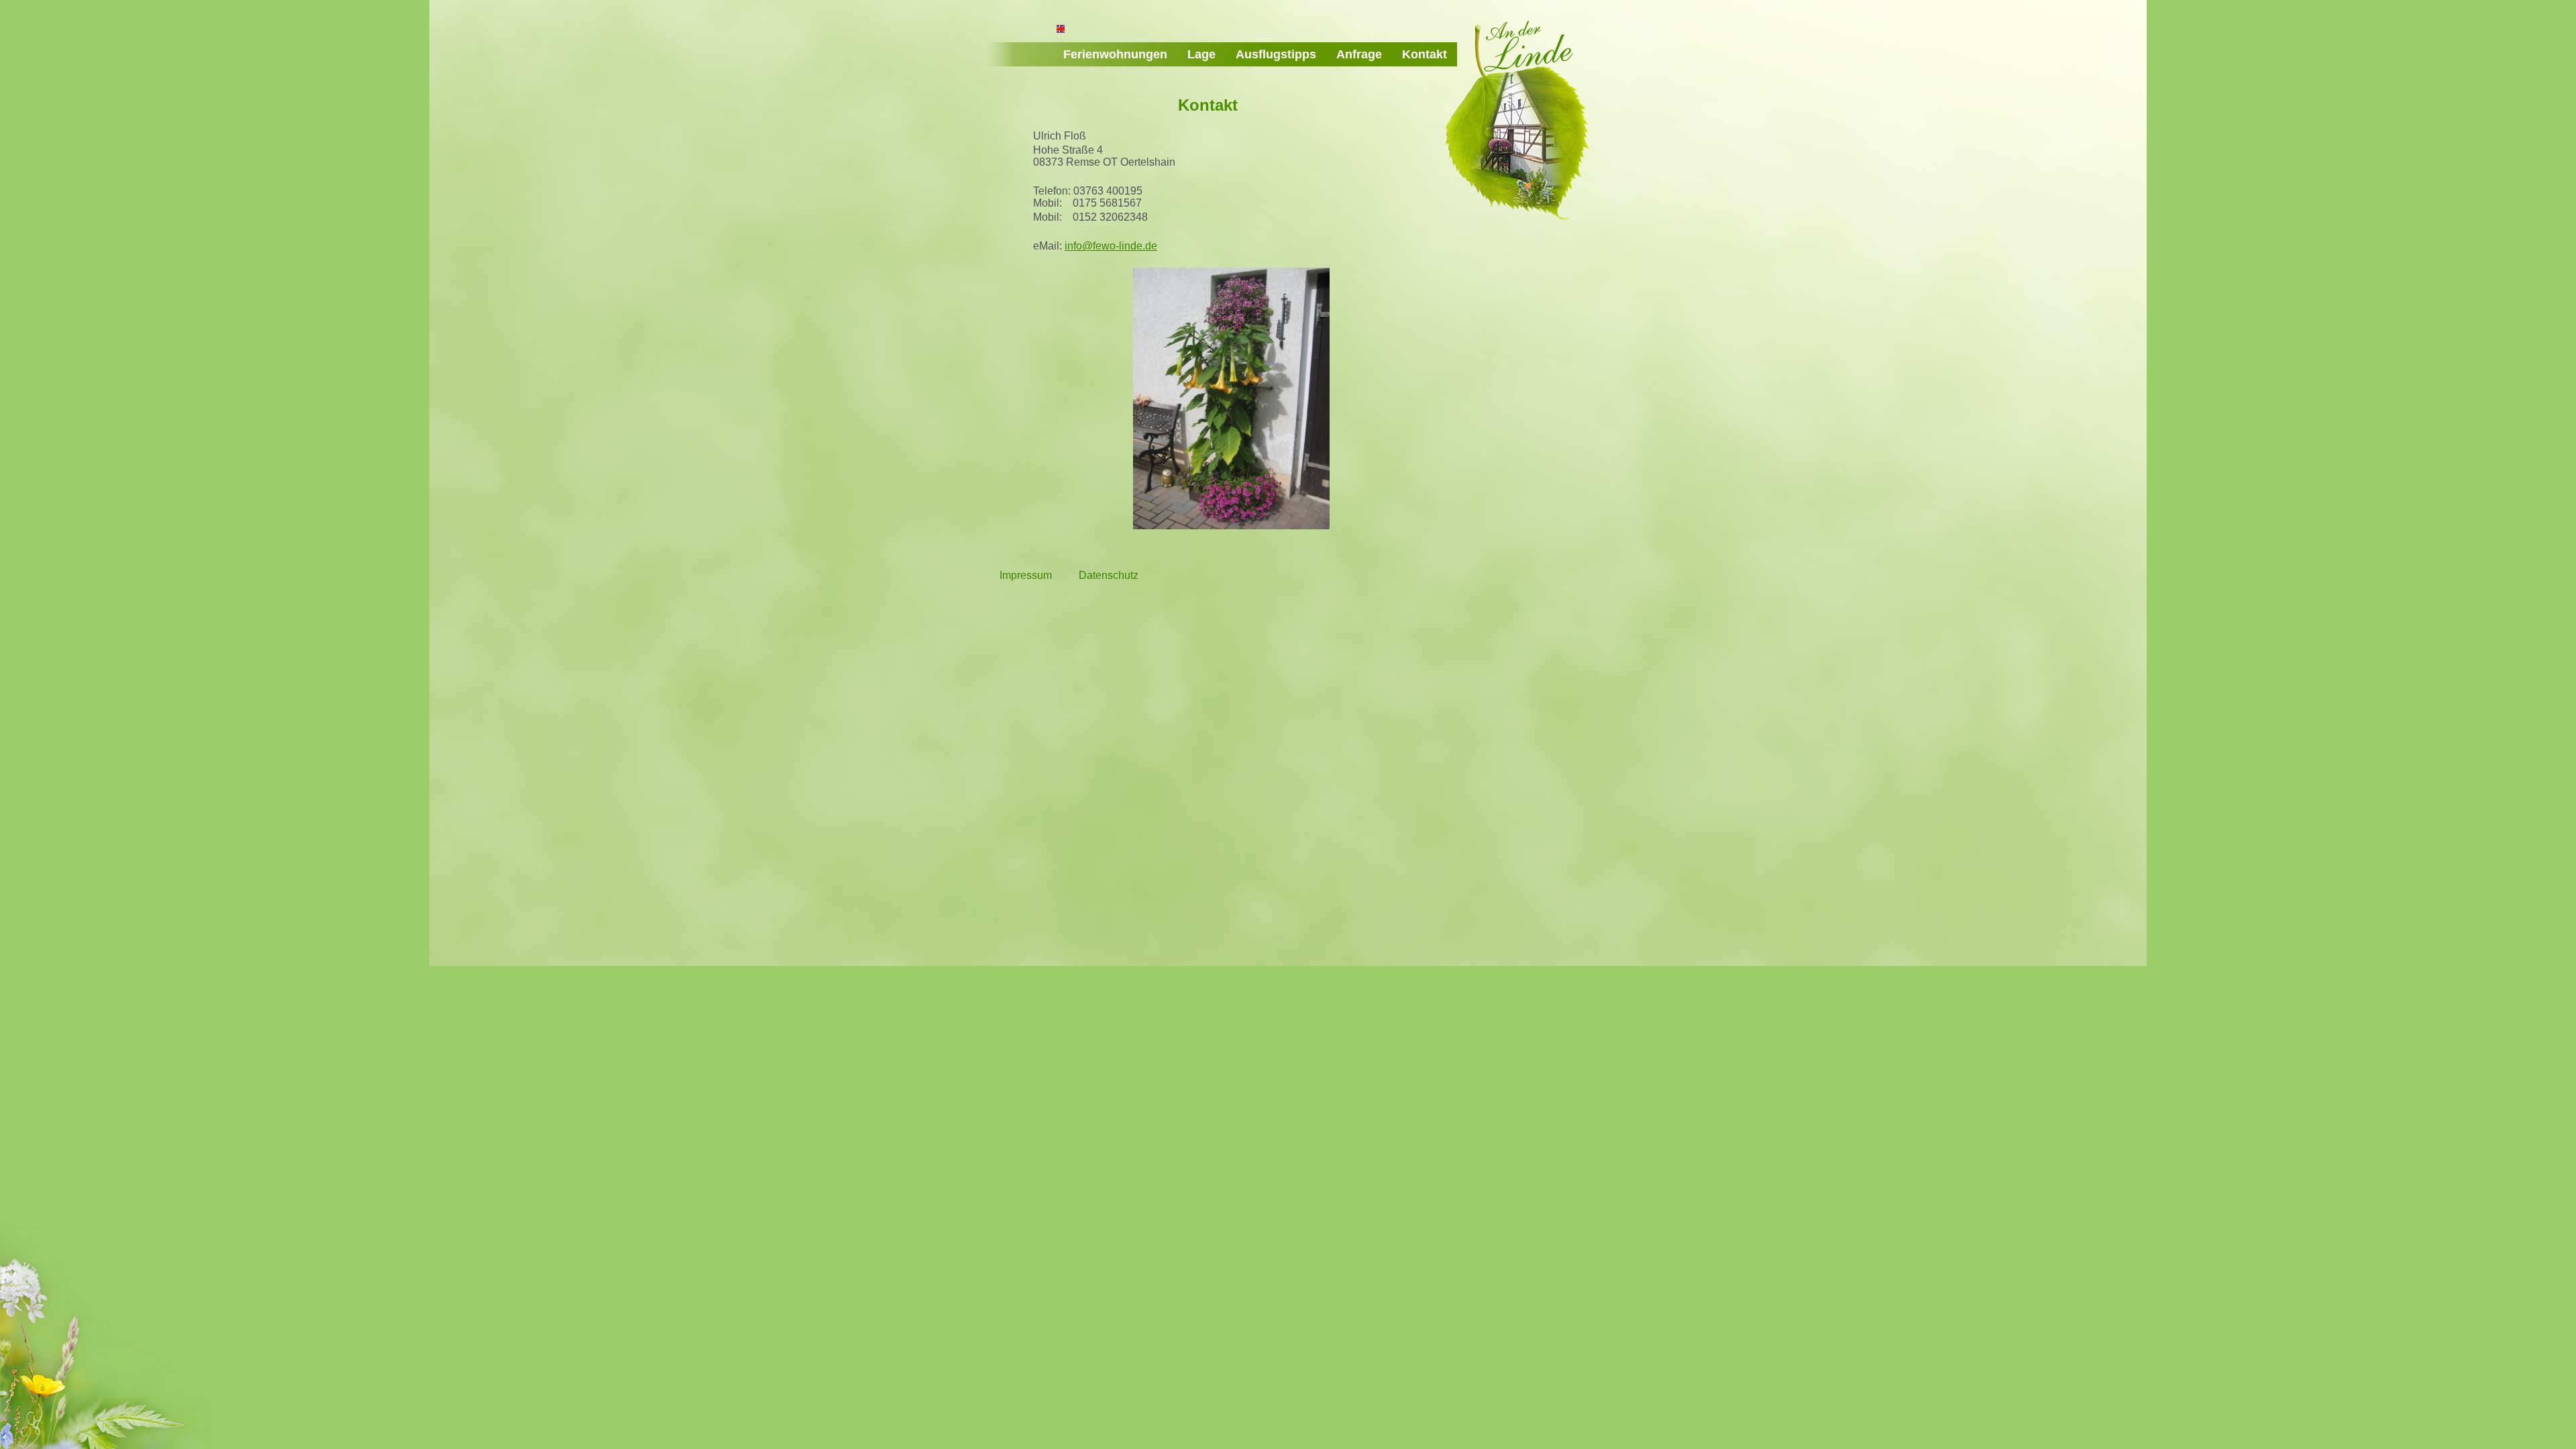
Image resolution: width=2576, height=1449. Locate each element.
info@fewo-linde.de (1111, 246)
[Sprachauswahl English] (1061, 30)
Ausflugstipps (1276, 54)
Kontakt (1425, 54)
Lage (1201, 54)
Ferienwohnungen (1115, 54)
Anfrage (1359, 54)
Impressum (1026, 575)
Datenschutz (1109, 575)
